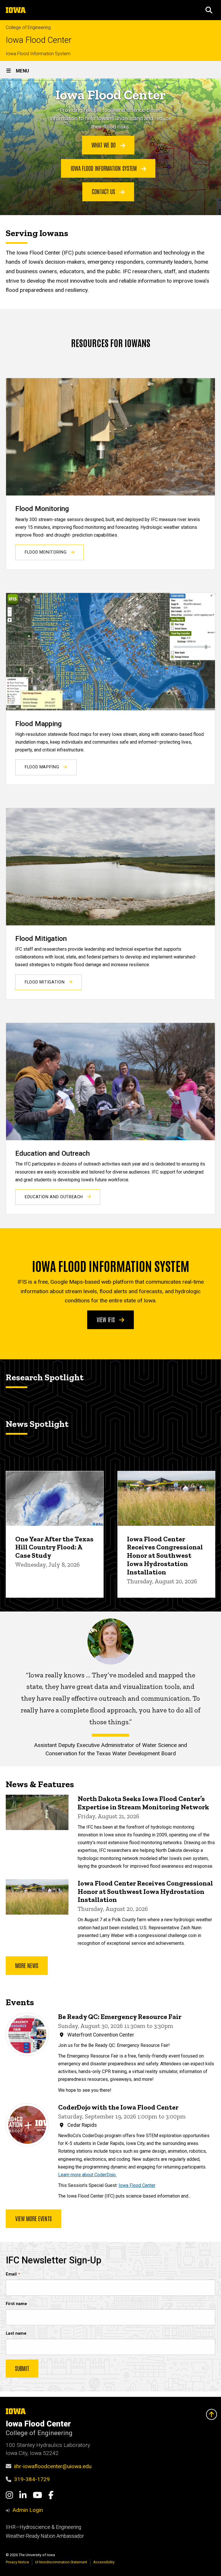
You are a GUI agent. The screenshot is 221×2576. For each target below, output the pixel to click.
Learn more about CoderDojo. (87, 2175)
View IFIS (106, 1319)
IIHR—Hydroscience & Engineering (43, 2527)
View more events (34, 2218)
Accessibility (104, 2562)
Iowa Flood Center (39, 40)
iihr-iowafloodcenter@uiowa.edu (53, 2466)
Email (11, 2274)
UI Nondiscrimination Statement (61, 2562)
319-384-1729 (32, 2479)
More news (27, 1965)
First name (16, 2304)
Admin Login (28, 2510)
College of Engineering (28, 27)
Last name (16, 2333)
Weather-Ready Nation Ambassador (45, 2536)
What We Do (104, 145)
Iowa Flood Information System (38, 54)
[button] (209, 10)
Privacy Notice (17, 2562)
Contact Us (104, 191)
